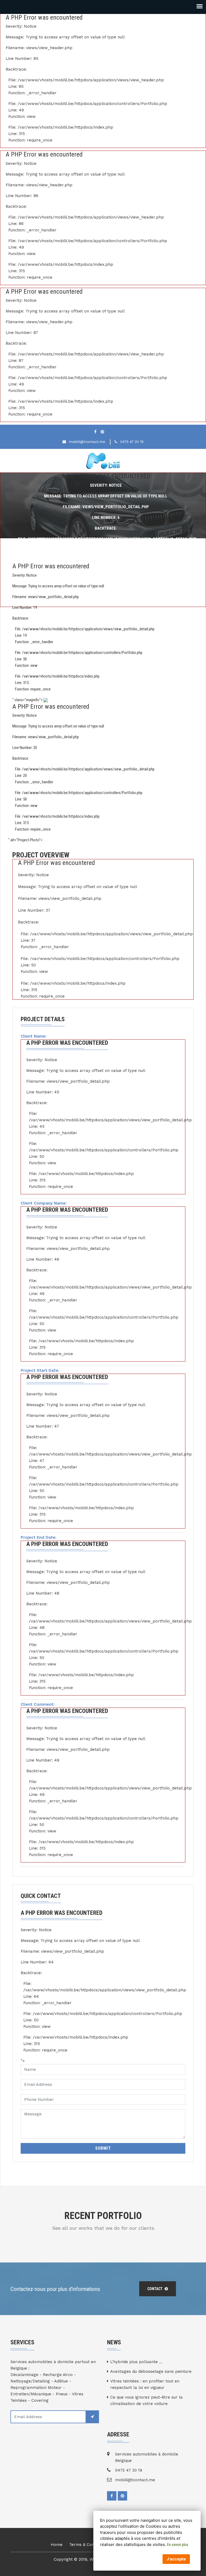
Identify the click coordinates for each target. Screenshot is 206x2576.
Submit (103, 2148)
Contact (155, 2289)
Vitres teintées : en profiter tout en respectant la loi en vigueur (145, 2384)
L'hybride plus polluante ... (136, 2362)
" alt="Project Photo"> (25, 840)
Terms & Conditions (88, 2545)
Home (57, 2545)
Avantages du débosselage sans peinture (151, 2371)
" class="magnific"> (83, 765)
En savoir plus (178, 2545)
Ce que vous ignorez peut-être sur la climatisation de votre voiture (146, 2400)
